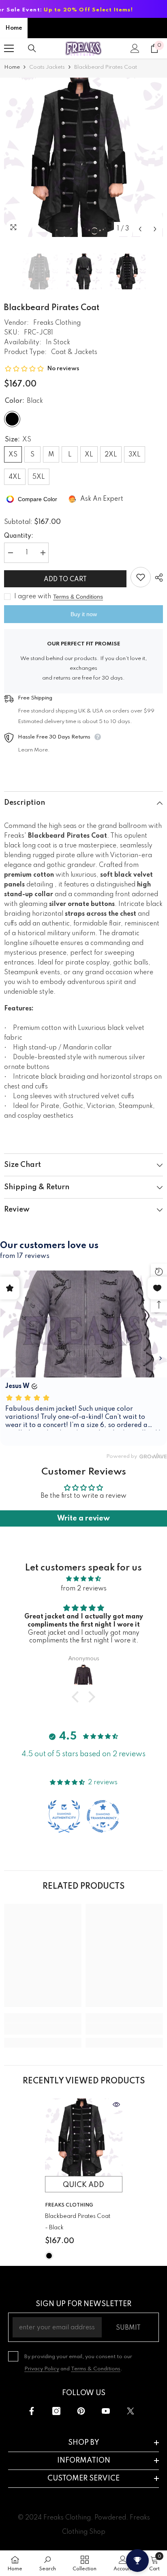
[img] (83, 1579)
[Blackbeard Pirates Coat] (84, 2137)
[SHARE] (157, 578)
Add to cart (65, 580)
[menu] (9, 48)
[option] (83, 157)
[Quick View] (116, 2105)
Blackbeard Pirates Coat (78, 2222)
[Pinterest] (81, 2411)
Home (14, 28)
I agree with (33, 597)
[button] (140, 229)
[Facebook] (32, 2411)
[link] (43, 2029)
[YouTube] (106, 2411)
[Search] (32, 48)
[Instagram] (56, 2411)
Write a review (83, 1518)
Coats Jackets (47, 67)
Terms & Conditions (78, 597)
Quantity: (19, 536)
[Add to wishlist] (141, 577)
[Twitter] (131, 2411)
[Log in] (135, 48)
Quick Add (83, 2185)
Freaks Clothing (57, 323)
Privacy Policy (42, 2369)
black (49, 2256)
